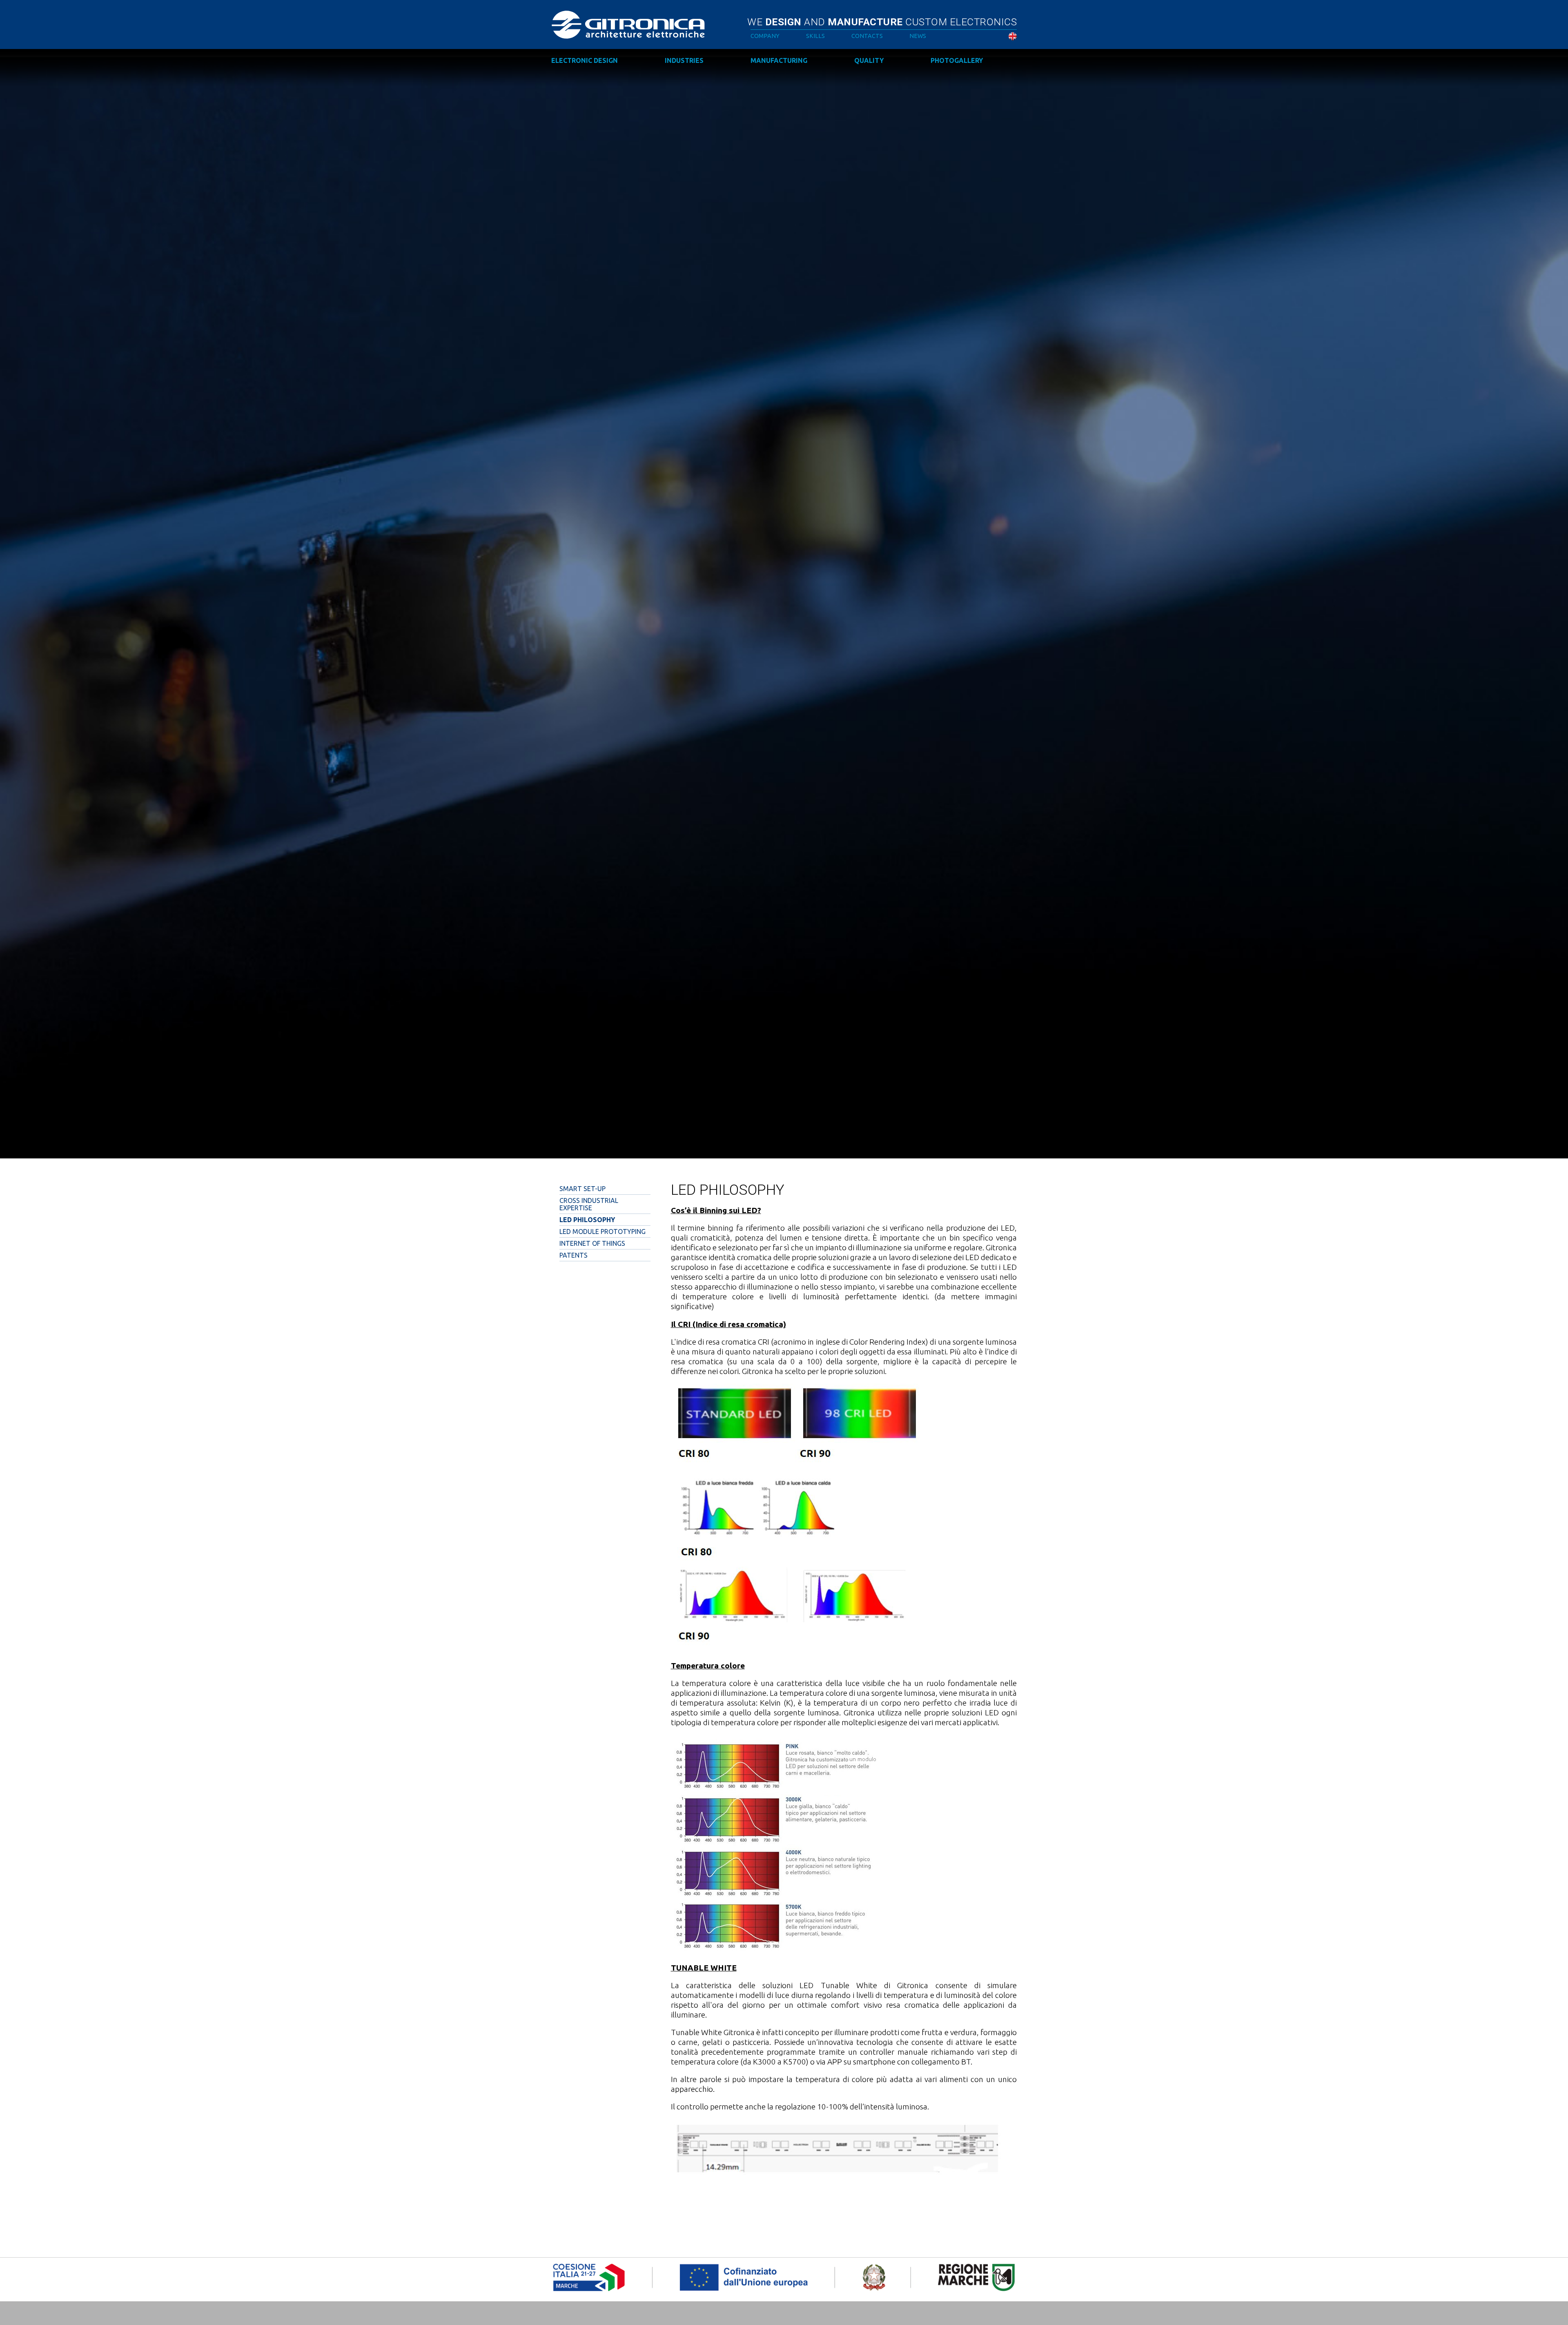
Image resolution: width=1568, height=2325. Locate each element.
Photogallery (957, 60)
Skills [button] (815, 36)
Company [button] (765, 36)
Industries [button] (684, 60)
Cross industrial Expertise (589, 1204)
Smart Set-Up (582, 1189)
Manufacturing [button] (779, 60)
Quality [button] (869, 60)
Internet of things (592, 1243)
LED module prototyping (602, 1232)
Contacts (867, 36)
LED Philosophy (587, 1220)
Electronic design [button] (585, 60)
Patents (574, 1255)
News (918, 36)
